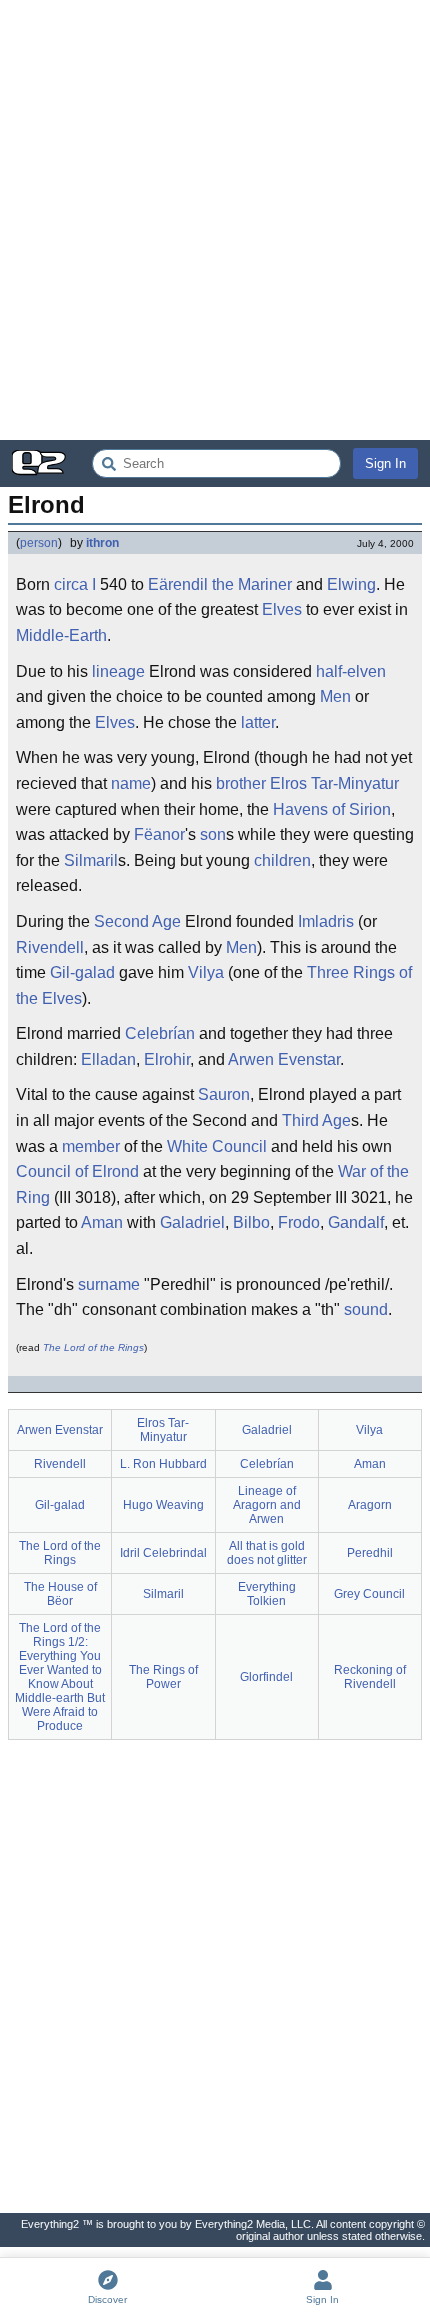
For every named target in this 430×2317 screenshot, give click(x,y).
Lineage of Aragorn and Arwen (267, 1505)
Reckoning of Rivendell (370, 1677)
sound (366, 1309)
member (91, 1146)
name (131, 783)
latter (258, 722)
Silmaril (91, 860)
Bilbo (251, 1222)
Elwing (351, 584)
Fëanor (159, 834)
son (213, 834)
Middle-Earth (61, 635)
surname (109, 1284)
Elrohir (167, 1059)
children (282, 860)
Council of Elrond (77, 1171)
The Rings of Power (163, 1677)
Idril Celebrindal (163, 1553)
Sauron (224, 1094)
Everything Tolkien (267, 1594)
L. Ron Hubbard (163, 1464)
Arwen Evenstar (284, 1059)
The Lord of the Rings (93, 1347)
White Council (217, 1146)
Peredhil (370, 1553)
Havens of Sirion (332, 809)
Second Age (137, 921)
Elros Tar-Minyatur (334, 783)
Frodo (299, 1222)
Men (335, 696)
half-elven (351, 671)
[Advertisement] (215, 220)
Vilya (206, 972)
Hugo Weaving (163, 1505)
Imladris (326, 921)
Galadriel (192, 1222)
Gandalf (356, 1222)
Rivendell (50, 947)
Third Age (316, 1120)
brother (241, 783)
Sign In (385, 463)
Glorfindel (266, 1677)
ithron (102, 543)
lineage (118, 671)
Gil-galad (82, 972)
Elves (282, 609)
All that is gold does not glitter (267, 1553)
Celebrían (160, 1033)
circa (71, 584)
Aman (102, 1222)
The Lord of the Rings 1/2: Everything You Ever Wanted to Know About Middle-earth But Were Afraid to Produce (60, 1677)
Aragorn (370, 1505)
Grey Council (369, 1594)
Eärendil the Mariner (220, 584)
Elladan (108, 1059)
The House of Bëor (60, 1594)
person (39, 543)
